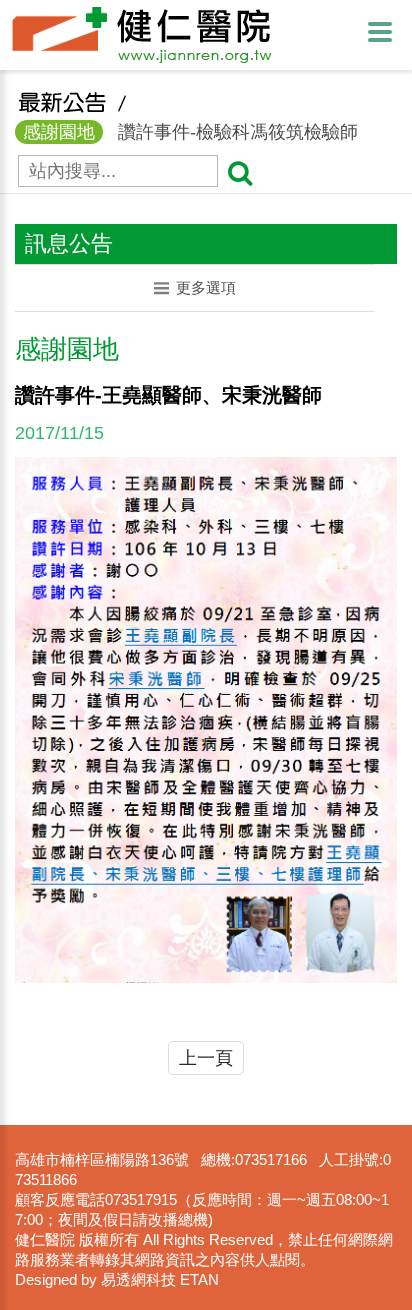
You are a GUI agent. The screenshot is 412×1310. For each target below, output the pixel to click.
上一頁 (206, 1058)
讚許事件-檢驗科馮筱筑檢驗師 (190, 132)
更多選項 (206, 287)
